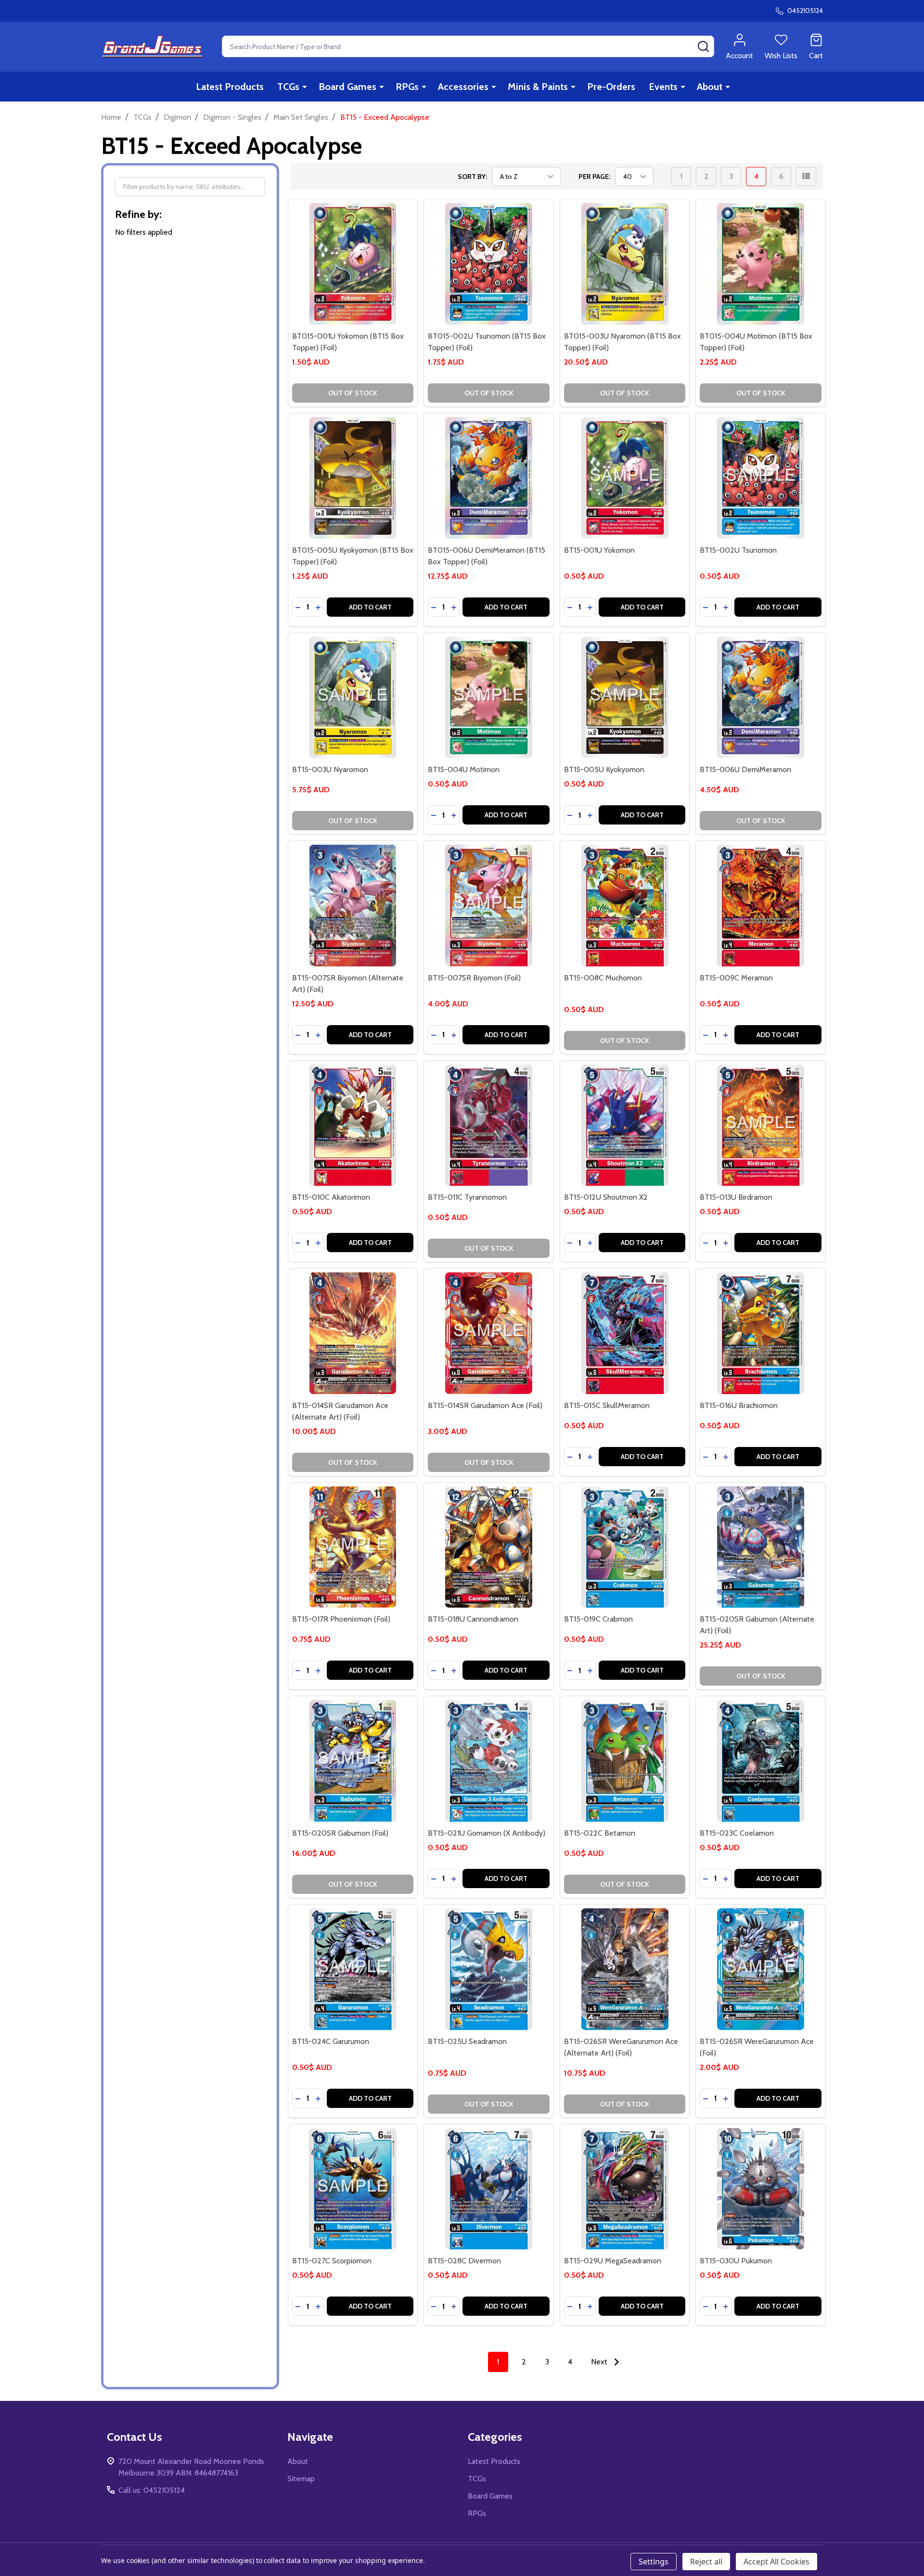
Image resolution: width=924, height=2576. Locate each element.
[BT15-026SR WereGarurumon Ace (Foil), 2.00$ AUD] (761, 1969)
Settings (654, 2562)
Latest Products (230, 87)
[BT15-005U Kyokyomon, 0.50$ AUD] (625, 698)
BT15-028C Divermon (464, 2261)
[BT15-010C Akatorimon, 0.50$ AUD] (353, 1125)
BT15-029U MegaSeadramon (613, 2261)
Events (663, 87)
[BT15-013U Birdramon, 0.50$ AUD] (761, 1125)
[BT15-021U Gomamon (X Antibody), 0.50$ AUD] (489, 1761)
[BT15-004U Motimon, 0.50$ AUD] (489, 698)
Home (111, 117)
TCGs (288, 87)
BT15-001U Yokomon (599, 550)
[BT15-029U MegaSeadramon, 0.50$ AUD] (625, 2189)
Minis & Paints (538, 87)
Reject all (706, 2562)
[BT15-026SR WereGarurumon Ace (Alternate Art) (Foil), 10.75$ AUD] (625, 1969)
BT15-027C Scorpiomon (332, 2261)
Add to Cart (370, 607)
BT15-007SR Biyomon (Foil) (474, 978)
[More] (305, 87)
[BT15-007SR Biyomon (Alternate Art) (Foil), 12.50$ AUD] (353, 906)
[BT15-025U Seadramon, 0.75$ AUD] (489, 1969)
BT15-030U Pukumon (736, 2261)
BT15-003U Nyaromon (330, 769)
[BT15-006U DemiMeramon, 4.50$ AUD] (761, 698)
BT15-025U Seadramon (467, 2041)
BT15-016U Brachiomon (739, 1405)
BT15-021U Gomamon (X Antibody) (487, 1833)
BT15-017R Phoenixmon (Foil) (341, 1619)
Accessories (463, 87)
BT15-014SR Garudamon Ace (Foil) (485, 1405)
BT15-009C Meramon (736, 978)
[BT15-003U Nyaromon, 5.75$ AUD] (353, 698)
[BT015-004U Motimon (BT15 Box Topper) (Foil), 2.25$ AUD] (761, 264)
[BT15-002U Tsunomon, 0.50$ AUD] (761, 478)
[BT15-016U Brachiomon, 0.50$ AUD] (761, 1333)
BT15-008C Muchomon (603, 978)
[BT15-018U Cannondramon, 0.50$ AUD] (489, 1547)
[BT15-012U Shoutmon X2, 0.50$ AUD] (625, 1125)
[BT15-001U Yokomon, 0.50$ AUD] (625, 478)
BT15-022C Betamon (600, 1833)
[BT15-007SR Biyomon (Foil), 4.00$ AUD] (489, 906)
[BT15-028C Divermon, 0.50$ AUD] (489, 2189)
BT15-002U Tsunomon (738, 550)
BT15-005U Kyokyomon (604, 769)
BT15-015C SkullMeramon (607, 1405)
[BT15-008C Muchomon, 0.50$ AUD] (625, 906)
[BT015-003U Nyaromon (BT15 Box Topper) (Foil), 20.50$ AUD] (625, 264)
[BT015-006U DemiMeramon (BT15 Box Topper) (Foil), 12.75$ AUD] (489, 478)
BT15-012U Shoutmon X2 (606, 1197)
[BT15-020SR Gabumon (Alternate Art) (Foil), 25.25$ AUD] (761, 1547)
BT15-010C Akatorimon (331, 1197)
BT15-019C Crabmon (598, 1619)
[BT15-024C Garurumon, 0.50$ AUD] (353, 1969)
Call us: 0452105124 (152, 2490)
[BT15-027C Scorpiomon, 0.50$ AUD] (353, 2189)
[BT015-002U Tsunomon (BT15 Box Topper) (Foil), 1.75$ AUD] (489, 264)
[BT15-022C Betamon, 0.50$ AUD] (625, 1761)
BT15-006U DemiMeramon (745, 769)
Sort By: (472, 177)
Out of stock (353, 393)
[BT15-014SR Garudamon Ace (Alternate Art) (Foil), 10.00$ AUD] (353, 1333)
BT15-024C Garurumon (331, 2041)
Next (600, 2362)
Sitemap (301, 2479)
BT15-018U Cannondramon (473, 1619)
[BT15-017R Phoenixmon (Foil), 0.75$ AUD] (353, 1547)
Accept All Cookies (776, 2562)
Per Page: (594, 177)
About (710, 87)
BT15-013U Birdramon (736, 1197)
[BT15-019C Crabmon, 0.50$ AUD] (625, 1547)
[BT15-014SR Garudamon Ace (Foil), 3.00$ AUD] (489, 1333)
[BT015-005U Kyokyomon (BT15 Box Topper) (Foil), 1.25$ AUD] (353, 478)
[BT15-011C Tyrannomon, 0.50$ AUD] (489, 1125)
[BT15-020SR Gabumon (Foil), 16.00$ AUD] (353, 1761)
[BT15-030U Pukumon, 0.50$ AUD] (761, 2189)
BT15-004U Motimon (464, 769)
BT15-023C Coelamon (737, 1833)
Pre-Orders (611, 87)
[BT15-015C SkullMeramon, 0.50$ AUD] (625, 1333)
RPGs (407, 87)
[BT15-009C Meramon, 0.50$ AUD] (761, 906)
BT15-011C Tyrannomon (467, 1197)
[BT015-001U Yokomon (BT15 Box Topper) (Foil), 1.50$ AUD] (353, 264)
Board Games (347, 87)
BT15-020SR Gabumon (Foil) (340, 1833)
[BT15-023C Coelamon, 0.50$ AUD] (761, 1761)
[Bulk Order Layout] (806, 177)
